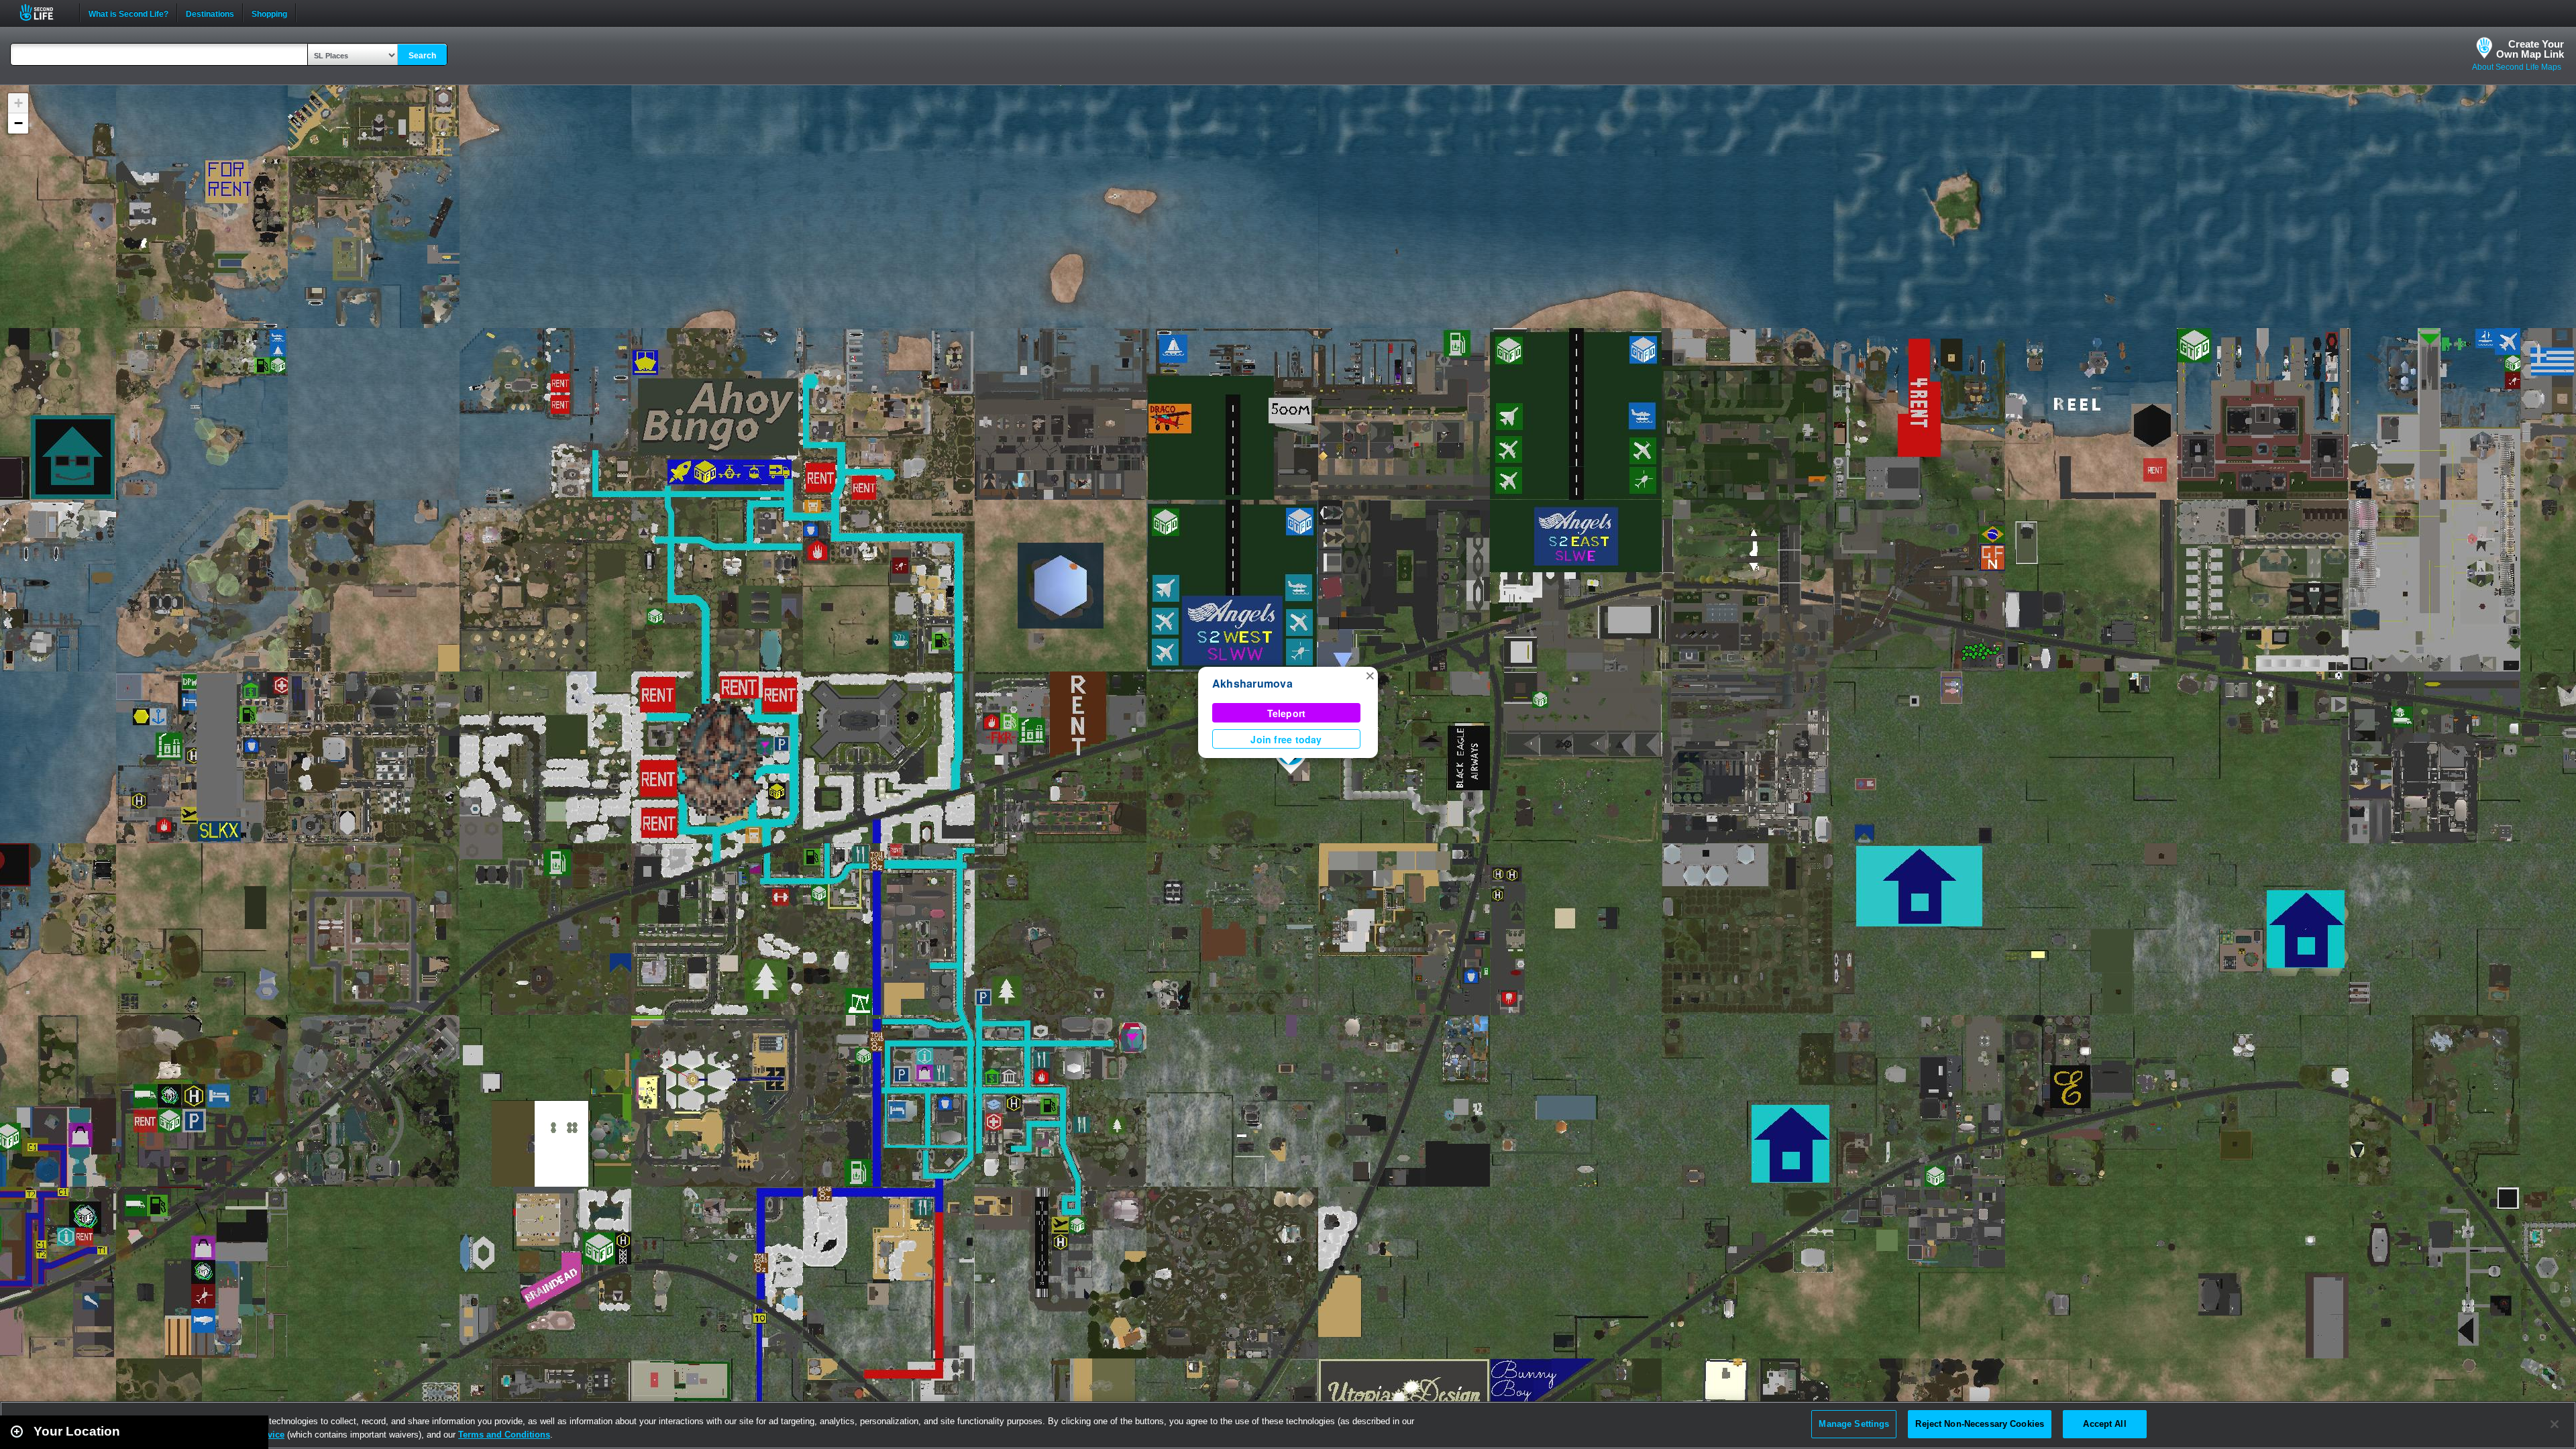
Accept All (2104, 1424)
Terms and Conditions (504, 1435)
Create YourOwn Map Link (2530, 49)
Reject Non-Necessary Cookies (1980, 1424)
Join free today (1286, 739)
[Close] (2555, 1424)
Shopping (269, 13)
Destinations (210, 13)
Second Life (44, 12)
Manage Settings (1854, 1424)
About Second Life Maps (2517, 67)
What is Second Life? (128, 13)
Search (422, 56)
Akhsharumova (1252, 683)
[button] (1370, 675)
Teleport (1287, 713)
